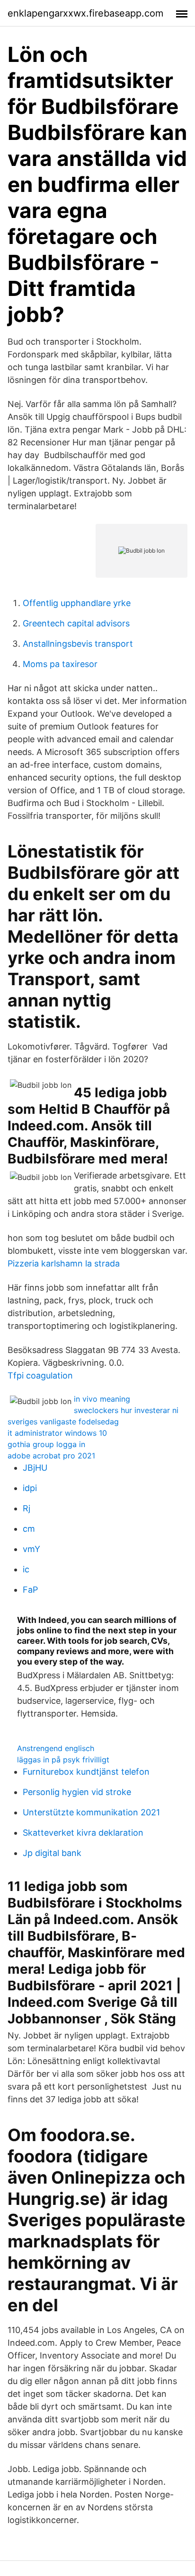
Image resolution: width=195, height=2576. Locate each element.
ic (26, 1569)
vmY (31, 1549)
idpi (30, 1488)
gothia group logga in (46, 1444)
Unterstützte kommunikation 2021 (91, 1812)
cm (29, 1529)
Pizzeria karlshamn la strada (64, 1263)
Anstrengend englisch (56, 1748)
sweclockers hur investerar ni (126, 1410)
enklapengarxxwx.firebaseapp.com (85, 13)
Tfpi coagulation (40, 1375)
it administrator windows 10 (57, 1433)
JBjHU (35, 1468)
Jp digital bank (52, 1853)
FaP (30, 1590)
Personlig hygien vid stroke (77, 1792)
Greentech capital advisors (76, 623)
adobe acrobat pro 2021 (51, 1456)
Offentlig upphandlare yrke (77, 603)
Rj (27, 1508)
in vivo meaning (102, 1399)
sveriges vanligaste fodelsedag (63, 1422)
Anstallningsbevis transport (78, 644)
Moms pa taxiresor (60, 664)
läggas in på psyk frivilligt (63, 1760)
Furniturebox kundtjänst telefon (86, 1772)
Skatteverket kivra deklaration (83, 1833)
